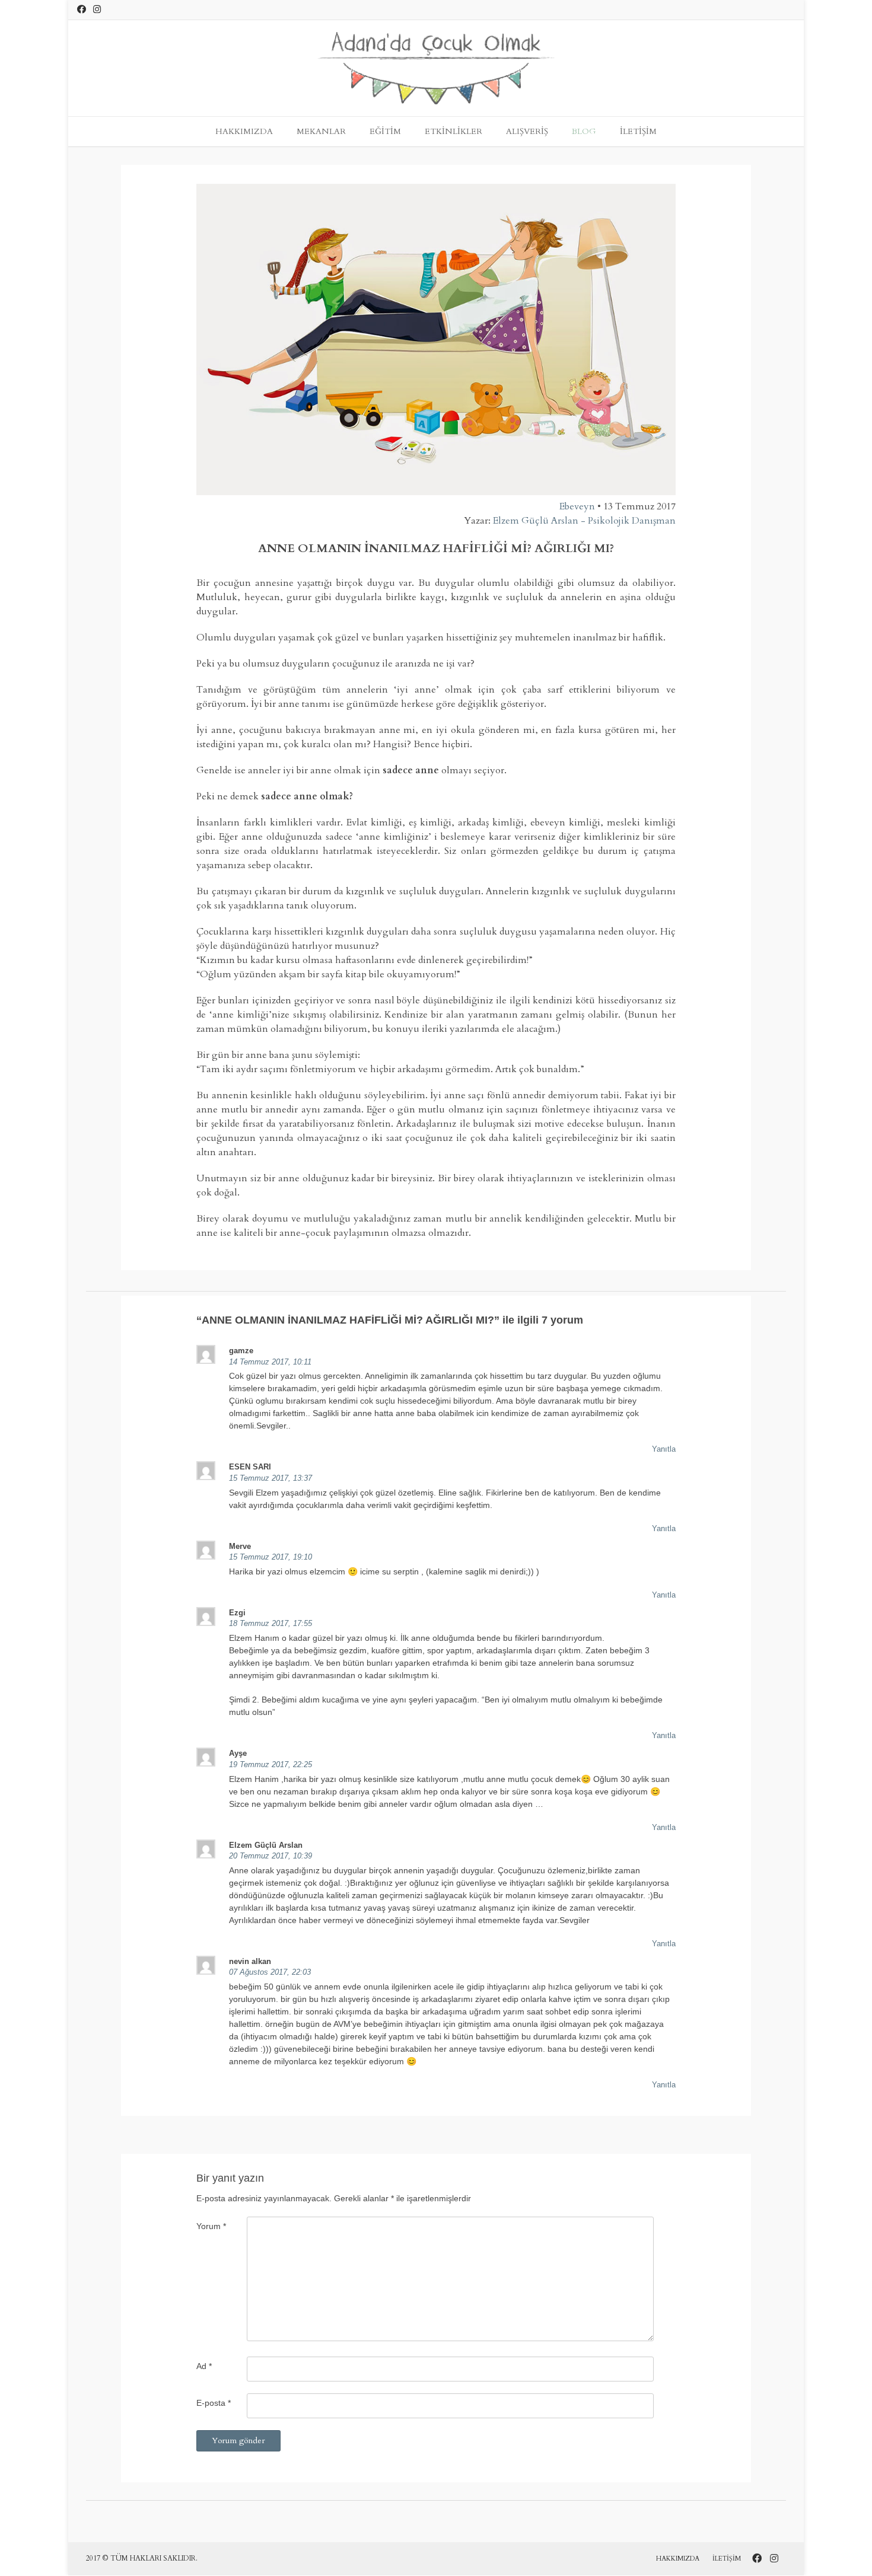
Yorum (211, 2226)
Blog (584, 131)
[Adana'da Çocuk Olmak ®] (436, 68)
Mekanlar (321, 131)
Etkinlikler (453, 131)
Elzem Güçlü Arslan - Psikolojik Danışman (584, 521)
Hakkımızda (244, 131)
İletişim (638, 131)
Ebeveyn (577, 506)
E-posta (214, 2403)
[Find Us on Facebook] (82, 9)
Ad (204, 2366)
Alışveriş (527, 131)
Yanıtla (664, 1449)
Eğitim (385, 131)
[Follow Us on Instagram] (97, 9)
